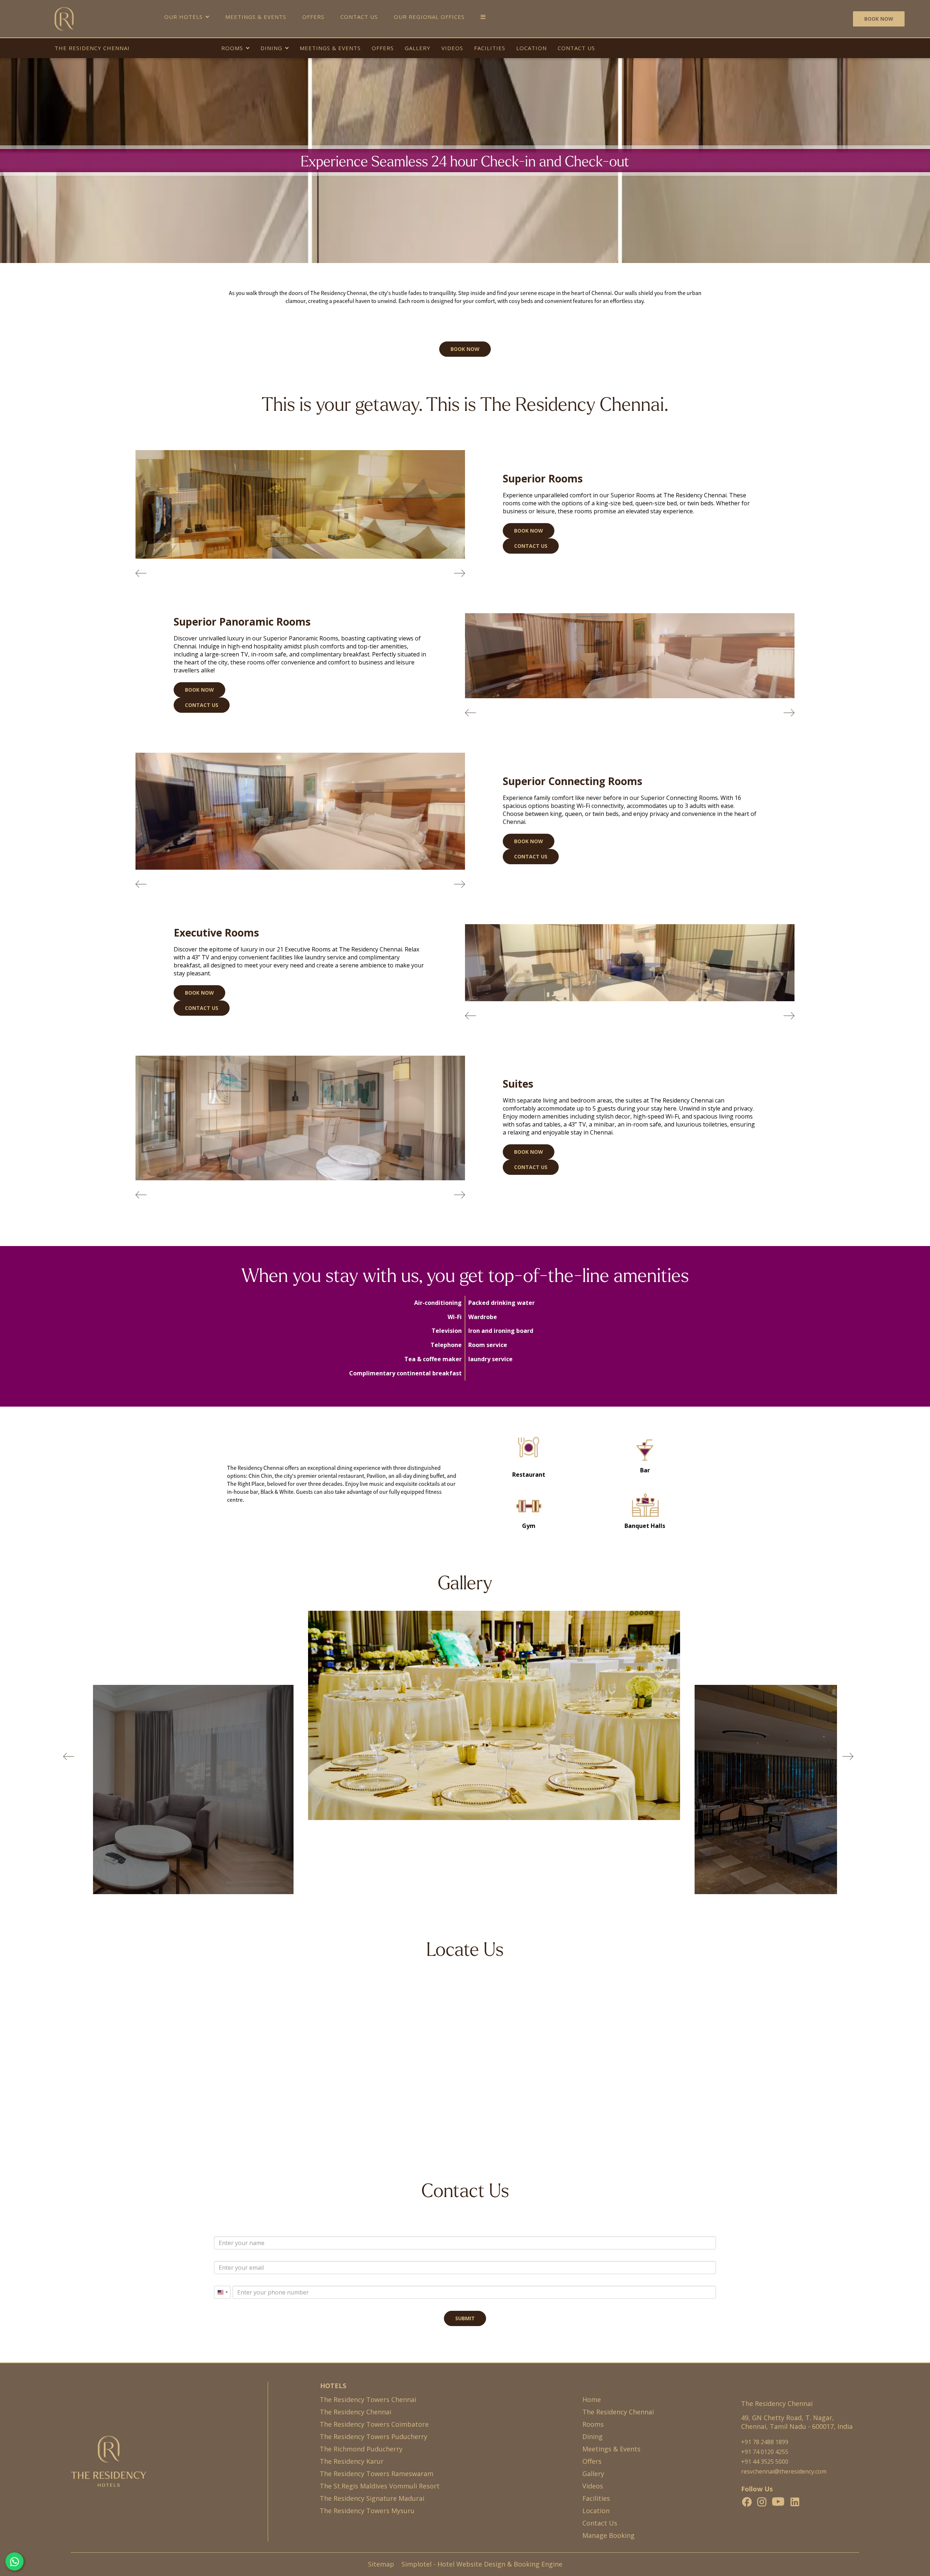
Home (592, 2400)
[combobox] (222, 2293)
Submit (465, 2319)
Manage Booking (608, 2536)
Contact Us (359, 17)
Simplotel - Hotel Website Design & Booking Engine (482, 2564)
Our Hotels (183, 17)
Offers (313, 17)
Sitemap (381, 2564)
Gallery (418, 48)
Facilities (490, 48)
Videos (452, 48)
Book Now (879, 19)
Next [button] (848, 1756)
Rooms (232, 48)
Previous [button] (69, 1756)
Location (531, 48)
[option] (465, 1718)
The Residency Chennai (92, 48)
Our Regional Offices (429, 17)
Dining (271, 48)
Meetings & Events (256, 17)
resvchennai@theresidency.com (784, 2472)
